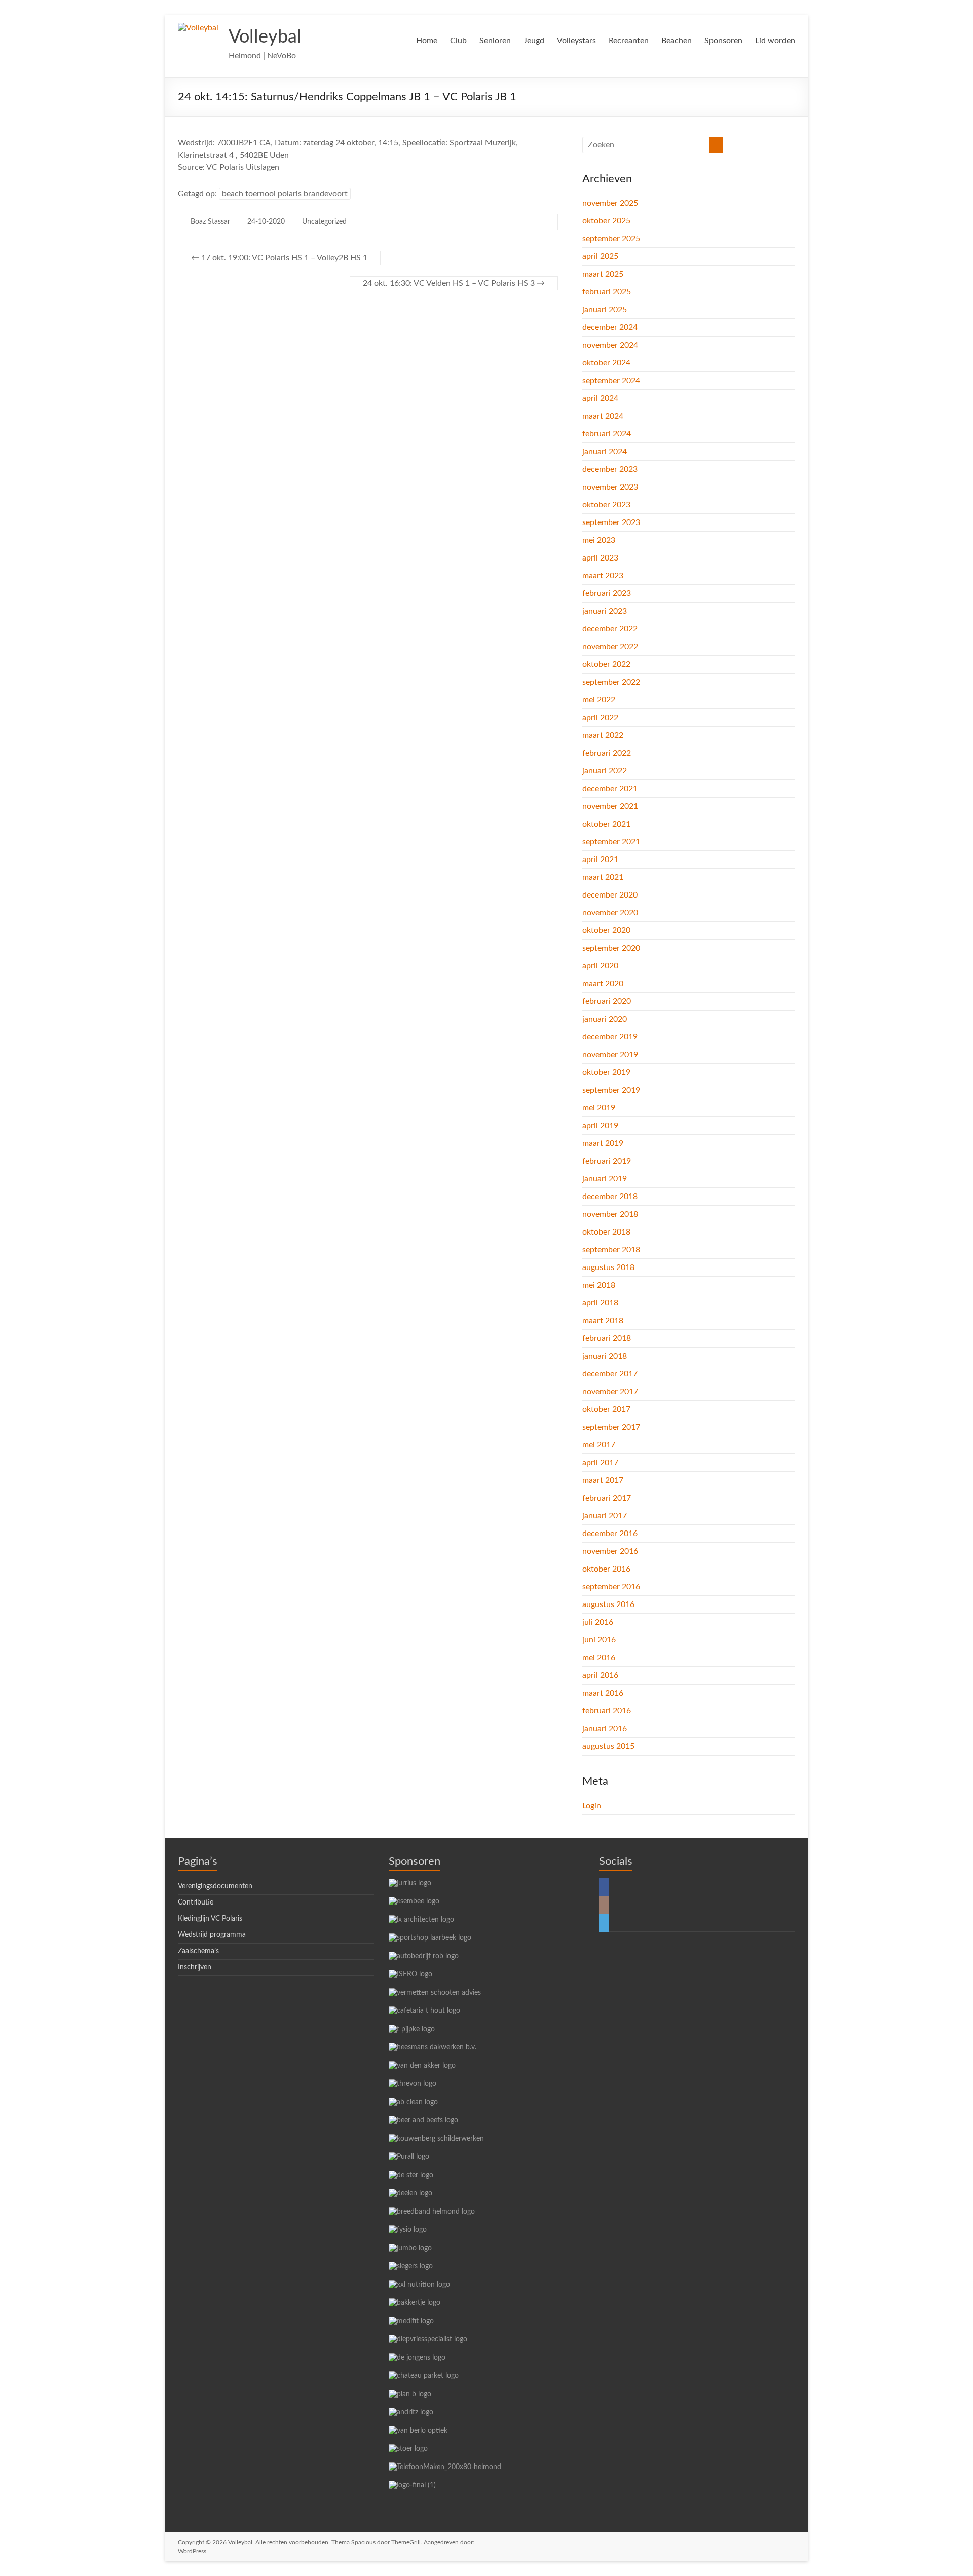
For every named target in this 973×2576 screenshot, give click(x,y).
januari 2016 (605, 1729)
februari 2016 (607, 1711)
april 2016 (600, 1675)
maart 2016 (603, 1693)
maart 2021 (603, 877)
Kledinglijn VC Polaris (210, 1919)
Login (592, 1806)
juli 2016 (598, 1622)
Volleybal (265, 37)
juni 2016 (599, 1640)
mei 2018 (599, 1285)
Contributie (196, 1902)
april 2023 (600, 558)
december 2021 (610, 789)
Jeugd (534, 41)
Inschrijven (195, 1967)
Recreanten (629, 41)
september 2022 (611, 682)
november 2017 (610, 1392)
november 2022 (610, 647)
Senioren (495, 41)
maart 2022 (603, 735)
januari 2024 (605, 452)
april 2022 (600, 718)
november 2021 (610, 806)
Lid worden (775, 41)
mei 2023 (599, 540)
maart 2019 (603, 1143)
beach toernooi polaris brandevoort (285, 194)
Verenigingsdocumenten (215, 1886)
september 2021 (611, 842)
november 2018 (610, 1214)
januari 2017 (605, 1516)
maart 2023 (603, 576)
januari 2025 (605, 310)
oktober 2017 (606, 1409)
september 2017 (611, 1427)
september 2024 (611, 381)
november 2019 (610, 1055)
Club (458, 41)
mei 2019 (599, 1108)
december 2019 (610, 1037)
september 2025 (611, 239)
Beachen (677, 41)
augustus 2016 (608, 1604)
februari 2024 (607, 434)
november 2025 (610, 203)
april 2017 (600, 1463)
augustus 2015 (608, 1746)
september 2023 (611, 522)
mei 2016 (599, 1658)
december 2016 (610, 1534)
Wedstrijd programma (212, 1935)
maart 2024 (603, 416)
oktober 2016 (606, 1569)
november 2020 (610, 913)
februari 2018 (607, 1338)
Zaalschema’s (198, 1951)
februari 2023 (607, 593)
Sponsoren (723, 41)
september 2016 (611, 1587)
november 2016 (610, 1551)
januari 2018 (605, 1356)
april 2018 (600, 1303)
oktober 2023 (606, 505)
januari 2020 (605, 1019)
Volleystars (576, 41)
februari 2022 (607, 753)
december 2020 (610, 895)
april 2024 (600, 398)
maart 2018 (603, 1321)
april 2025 (600, 256)
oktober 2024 (606, 363)
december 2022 (610, 629)
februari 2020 (607, 1001)
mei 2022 (599, 700)
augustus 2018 (608, 1267)
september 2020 (611, 948)
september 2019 (611, 1090)
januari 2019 (605, 1179)
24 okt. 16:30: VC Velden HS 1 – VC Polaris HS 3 (454, 283)
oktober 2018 (606, 1232)
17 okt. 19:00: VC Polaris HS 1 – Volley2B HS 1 (279, 258)
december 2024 (610, 327)
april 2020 (600, 966)
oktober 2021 (606, 824)
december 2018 (610, 1197)
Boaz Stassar (210, 222)
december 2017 (610, 1374)
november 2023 (610, 487)
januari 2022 (605, 771)
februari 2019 (607, 1161)
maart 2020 (603, 984)
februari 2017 (607, 1498)
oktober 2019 (606, 1072)
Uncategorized (324, 222)
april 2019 (600, 1126)
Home (427, 41)
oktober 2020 (606, 930)
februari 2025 (607, 292)
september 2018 (611, 1250)
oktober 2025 (606, 221)
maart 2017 (603, 1480)
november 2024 (610, 345)
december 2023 (610, 469)
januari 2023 (605, 611)
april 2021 (600, 860)
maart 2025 (603, 274)
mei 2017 (599, 1445)
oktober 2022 (606, 664)
